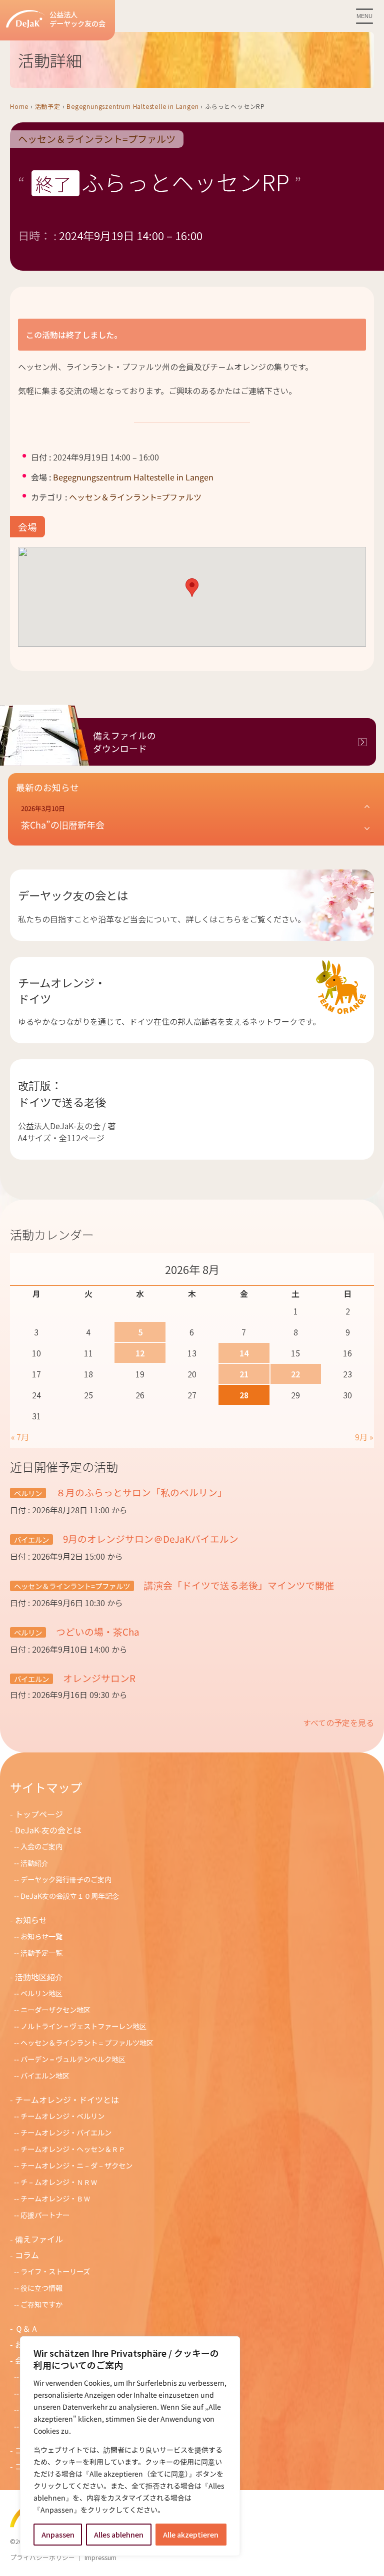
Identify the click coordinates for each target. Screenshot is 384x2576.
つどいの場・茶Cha (97, 1631)
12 (140, 1353)
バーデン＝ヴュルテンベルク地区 (73, 2059)
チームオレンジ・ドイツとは (67, 2100)
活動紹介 (34, 1863)
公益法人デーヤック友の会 (77, 19)
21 (244, 1374)
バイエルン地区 (45, 2075)
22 (295, 1374)
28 (244, 1395)
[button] (192, 588)
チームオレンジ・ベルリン (62, 2116)
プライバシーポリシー (42, 2557)
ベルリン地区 (41, 1993)
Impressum (100, 2557)
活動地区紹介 (39, 1977)
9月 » (364, 1437)
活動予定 (48, 106)
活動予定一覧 (41, 1952)
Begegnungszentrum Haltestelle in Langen (132, 106)
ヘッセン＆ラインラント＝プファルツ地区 (87, 2042)
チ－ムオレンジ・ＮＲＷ (59, 2182)
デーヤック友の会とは (73, 895)
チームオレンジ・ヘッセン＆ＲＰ (73, 2149)
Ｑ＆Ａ (27, 2328)
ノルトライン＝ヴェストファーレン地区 (83, 2026)
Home (19, 106)
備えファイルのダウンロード (124, 742)
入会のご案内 (41, 1846)
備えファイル (39, 2239)
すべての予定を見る (338, 1722)
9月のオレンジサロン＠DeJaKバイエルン (150, 1538)
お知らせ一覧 (41, 1936)
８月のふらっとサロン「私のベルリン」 (140, 1492)
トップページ (39, 1814)
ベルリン (28, 1493)
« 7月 (20, 1437)
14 (244, 1353)
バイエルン (31, 1539)
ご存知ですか (41, 2304)
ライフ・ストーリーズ (55, 2271)
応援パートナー (45, 2215)
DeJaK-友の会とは (48, 1830)
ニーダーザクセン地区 (55, 2009)
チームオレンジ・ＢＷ (55, 2198)
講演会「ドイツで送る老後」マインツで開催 (238, 1585)
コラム (27, 2255)
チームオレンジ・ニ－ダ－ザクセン (76, 2165)
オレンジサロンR (98, 1678)
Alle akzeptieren (191, 2535)
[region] (130, 2446)
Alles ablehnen (119, 2535)
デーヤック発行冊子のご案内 (66, 1879)
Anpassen (58, 2535)
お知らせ (31, 1920)
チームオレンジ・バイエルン (66, 2132)
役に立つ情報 (41, 2288)
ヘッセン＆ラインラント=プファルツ (97, 139)
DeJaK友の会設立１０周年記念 (70, 1896)
